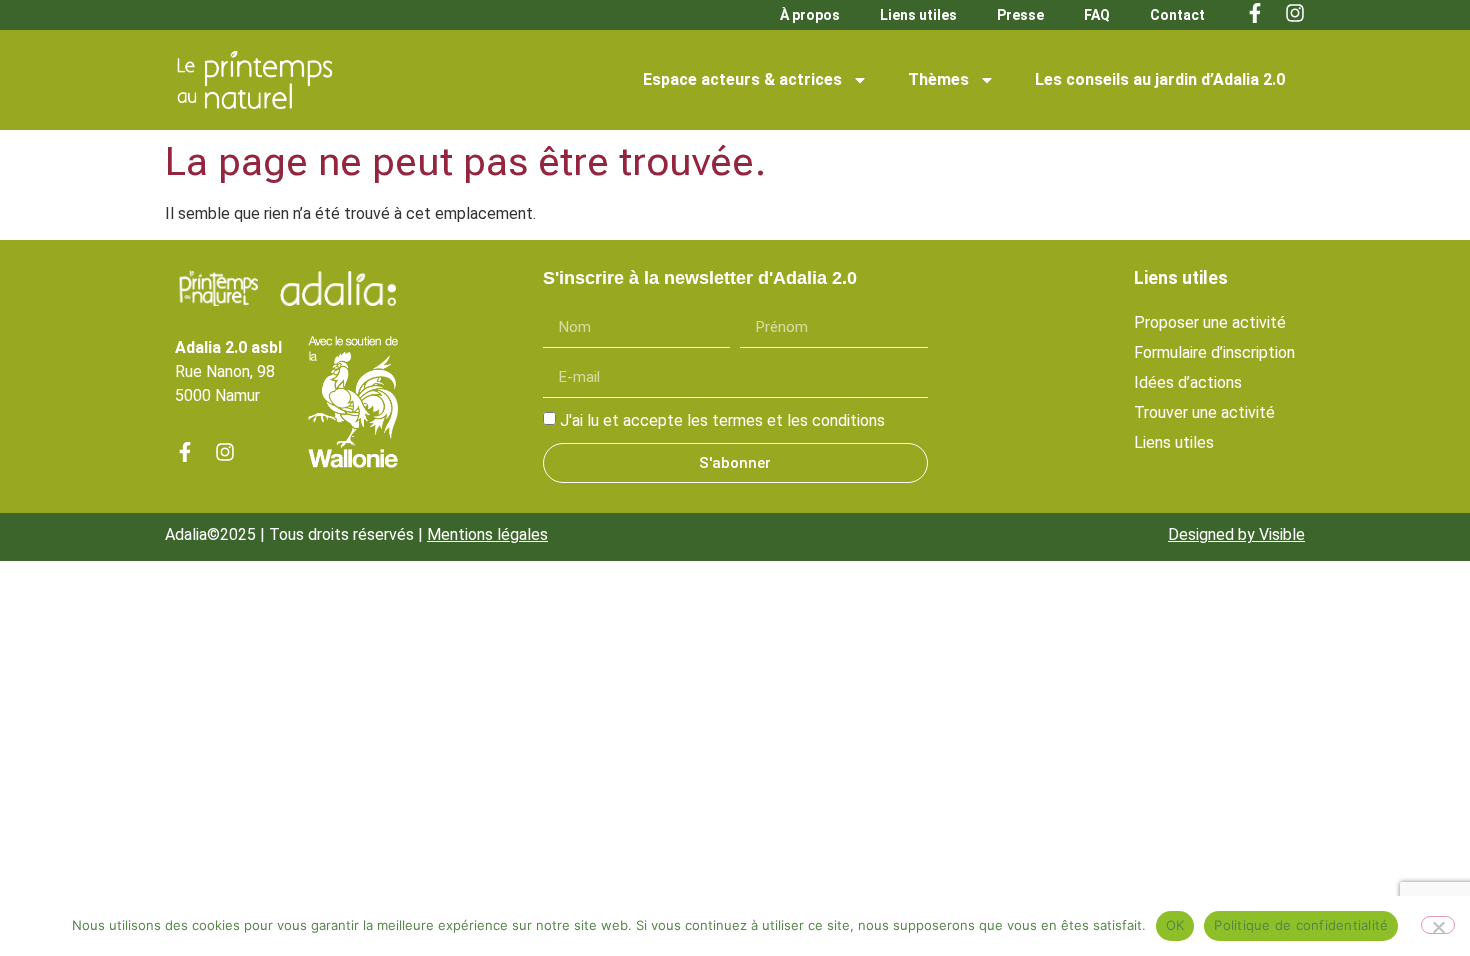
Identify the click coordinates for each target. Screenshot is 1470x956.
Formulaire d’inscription (1214, 352)
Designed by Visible (1236, 534)
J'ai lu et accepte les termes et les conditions (722, 420)
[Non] (1438, 925)
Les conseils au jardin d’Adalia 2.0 (1160, 79)
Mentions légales (487, 534)
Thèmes (938, 79)
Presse (1020, 15)
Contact (1177, 15)
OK (1175, 925)
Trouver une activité (1204, 412)
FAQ (1097, 15)
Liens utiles (918, 15)
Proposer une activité (1210, 322)
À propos (810, 15)
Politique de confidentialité (1301, 925)
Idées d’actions (1188, 382)
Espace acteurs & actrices (742, 79)
